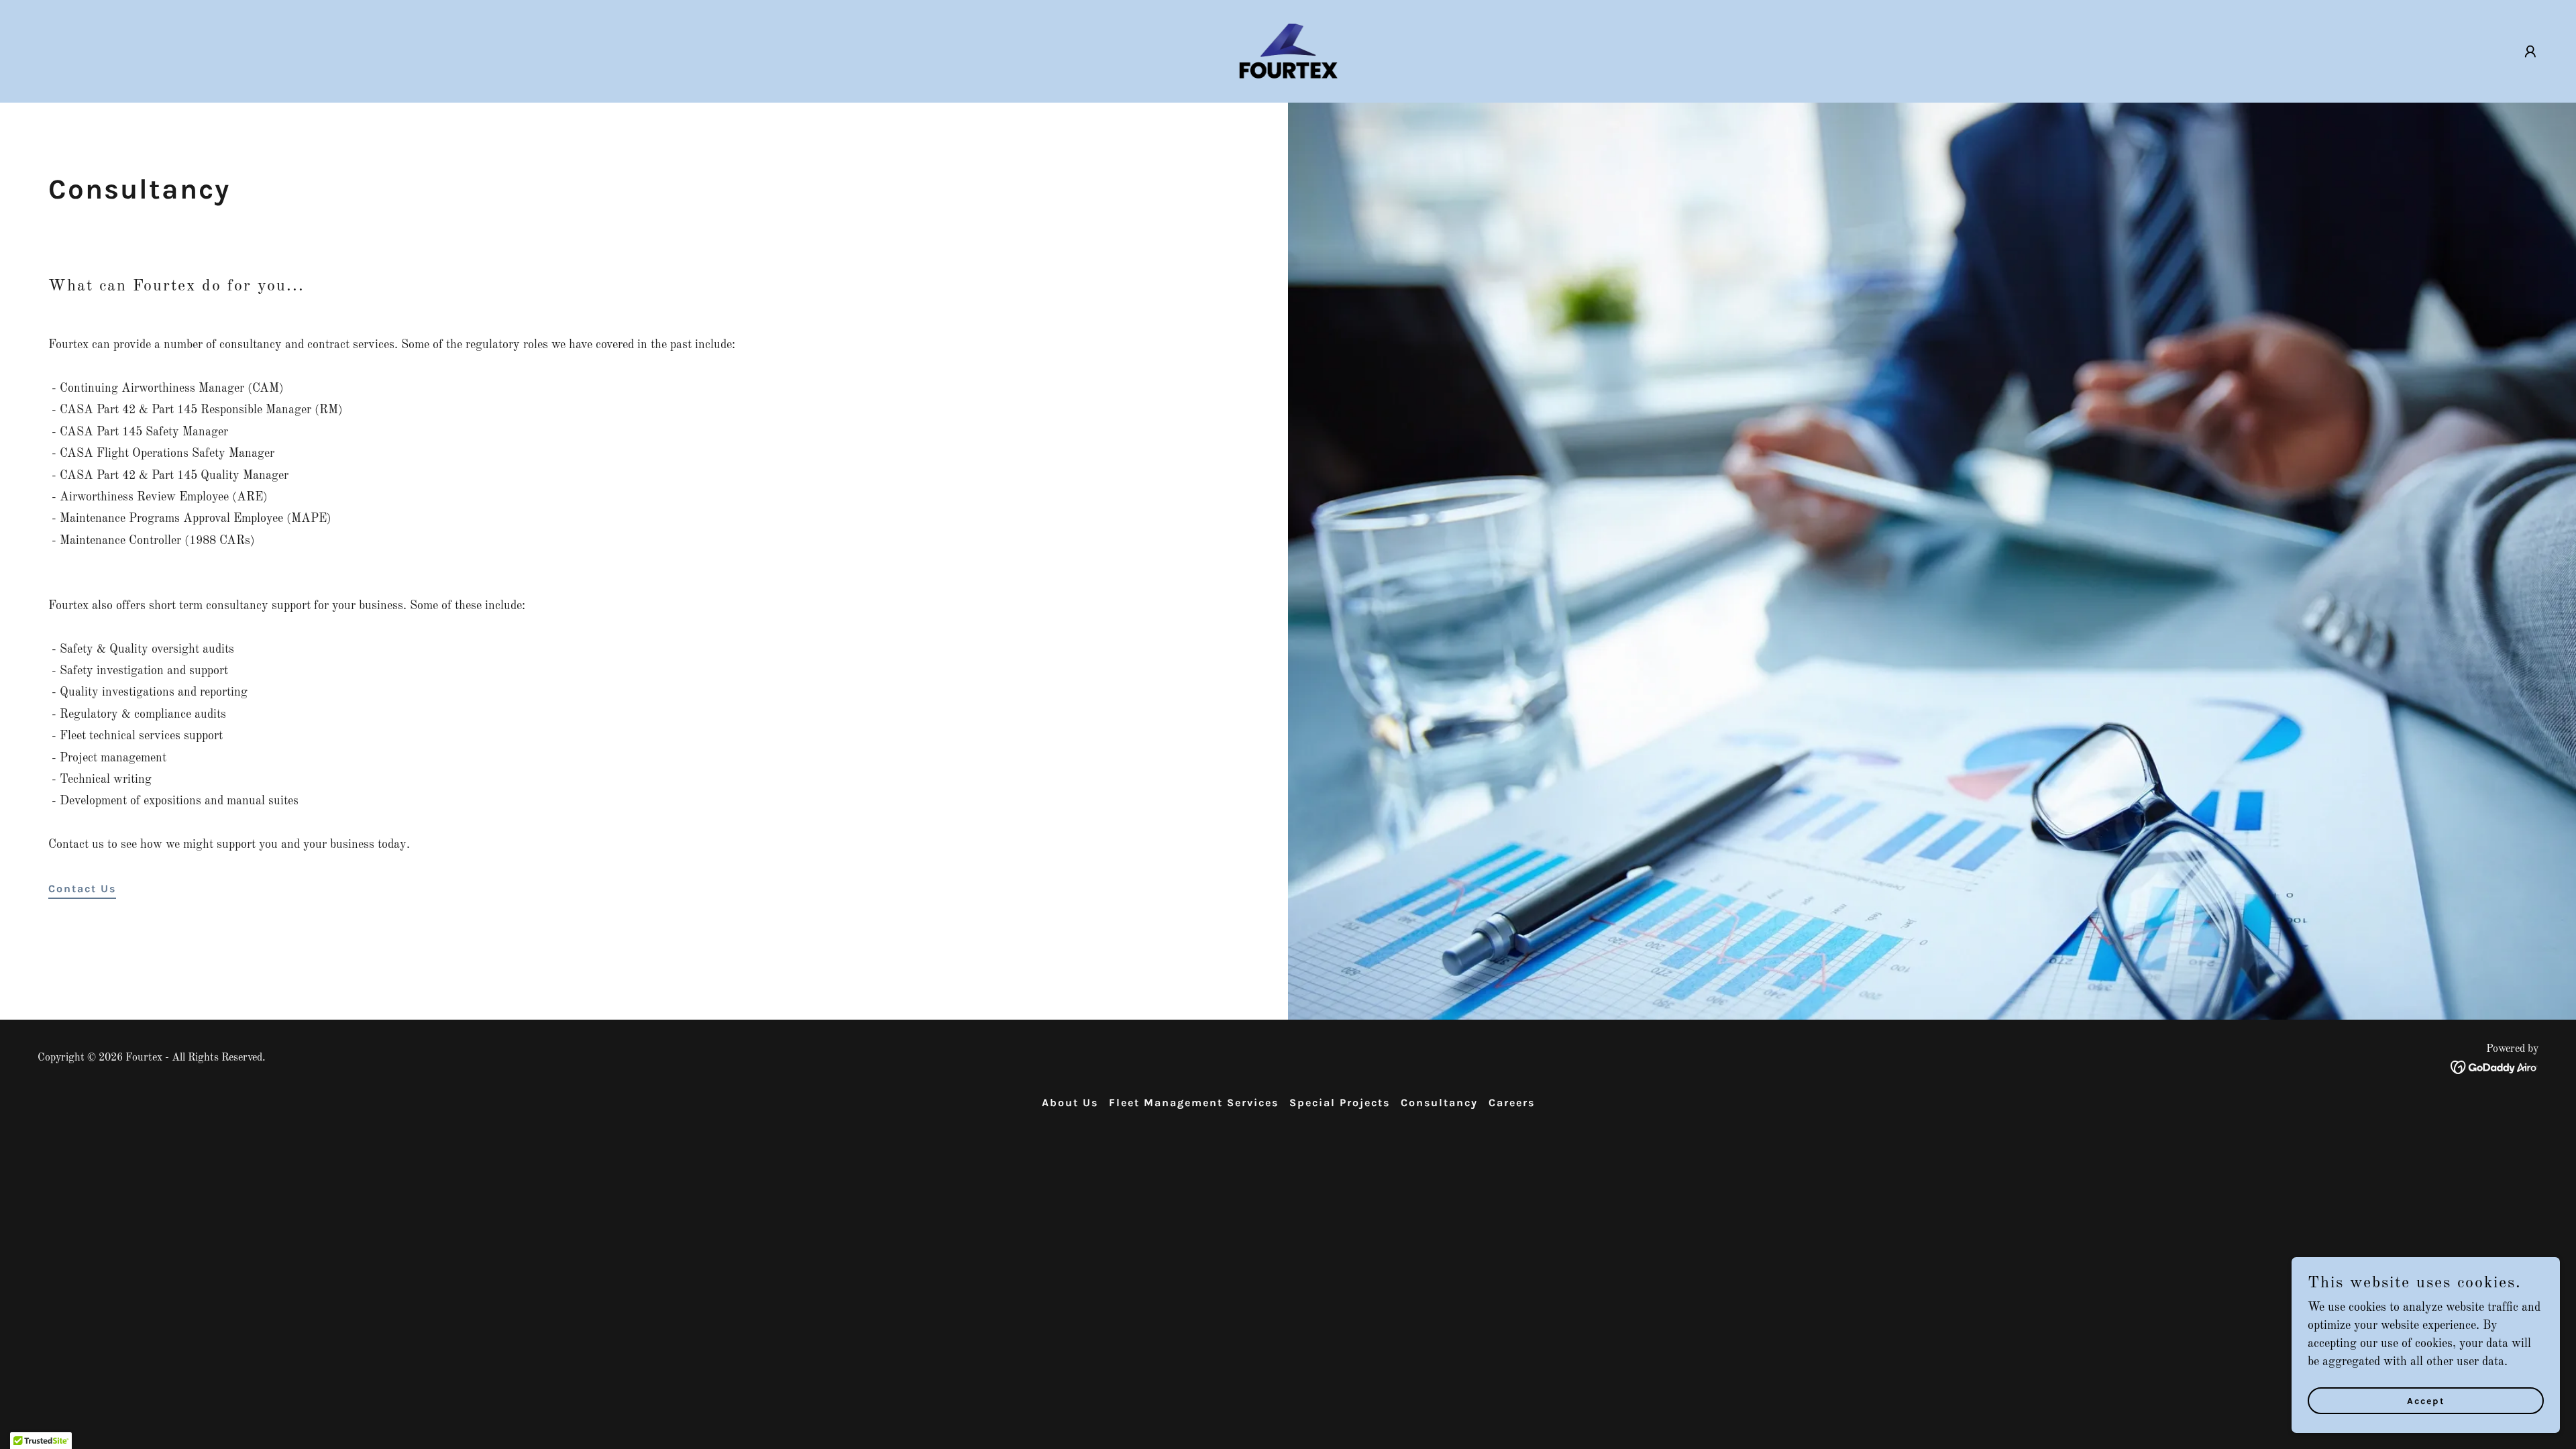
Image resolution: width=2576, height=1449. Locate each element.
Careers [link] (1512, 1103)
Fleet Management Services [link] (1194, 1103)
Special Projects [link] (1340, 1103)
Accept (2426, 1401)
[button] (2530, 52)
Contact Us (82, 889)
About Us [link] (1070, 1103)
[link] (1288, 51)
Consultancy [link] (1439, 1103)
